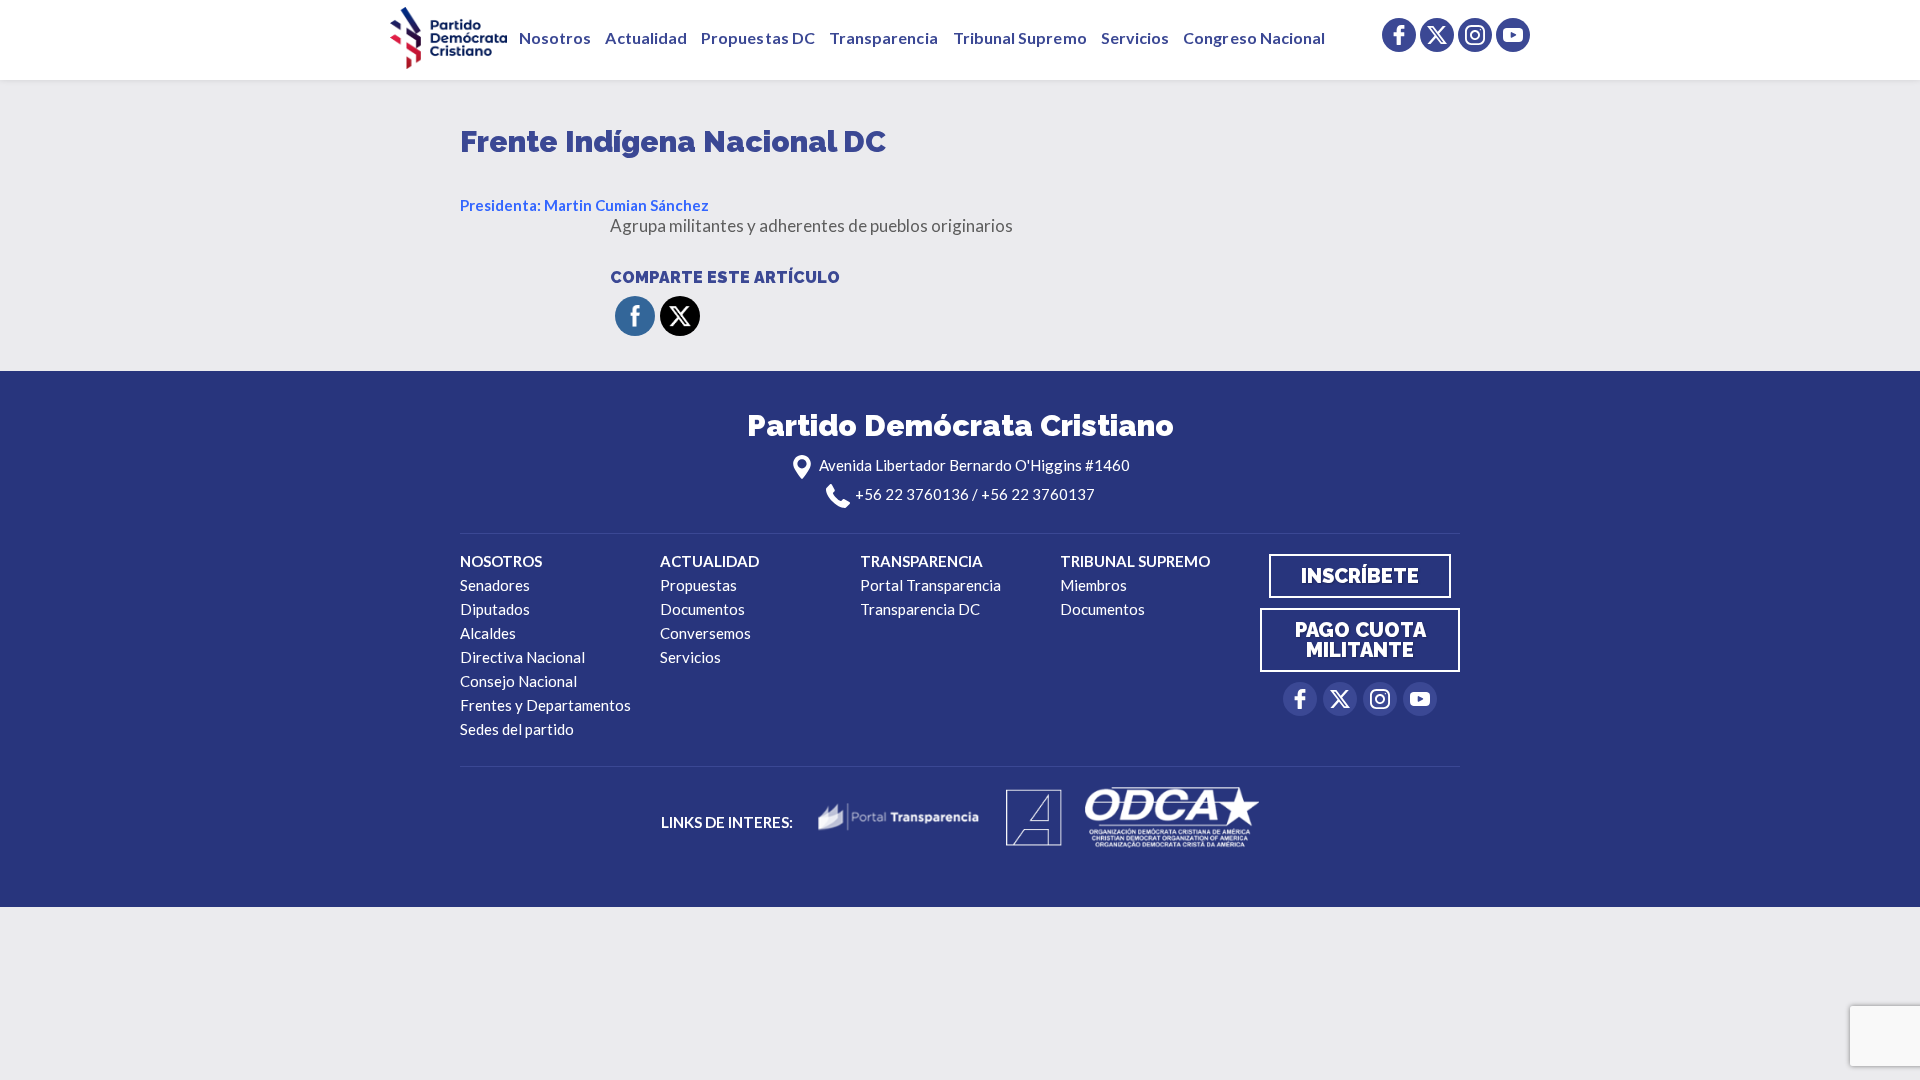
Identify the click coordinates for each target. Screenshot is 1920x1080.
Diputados (495, 609)
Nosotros (555, 37)
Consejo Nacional (518, 681)
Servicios (1135, 37)
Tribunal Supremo (1020, 37)
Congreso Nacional (1254, 37)
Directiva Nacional (522, 657)
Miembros (1093, 585)
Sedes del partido (517, 729)
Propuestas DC (758, 37)
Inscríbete (1360, 576)
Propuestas (698, 585)
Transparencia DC (920, 609)
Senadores (495, 585)
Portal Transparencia (930, 585)
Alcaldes (488, 633)
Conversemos (705, 633)
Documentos (702, 609)
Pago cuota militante (1360, 640)
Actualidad (646, 37)
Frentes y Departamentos (545, 705)
